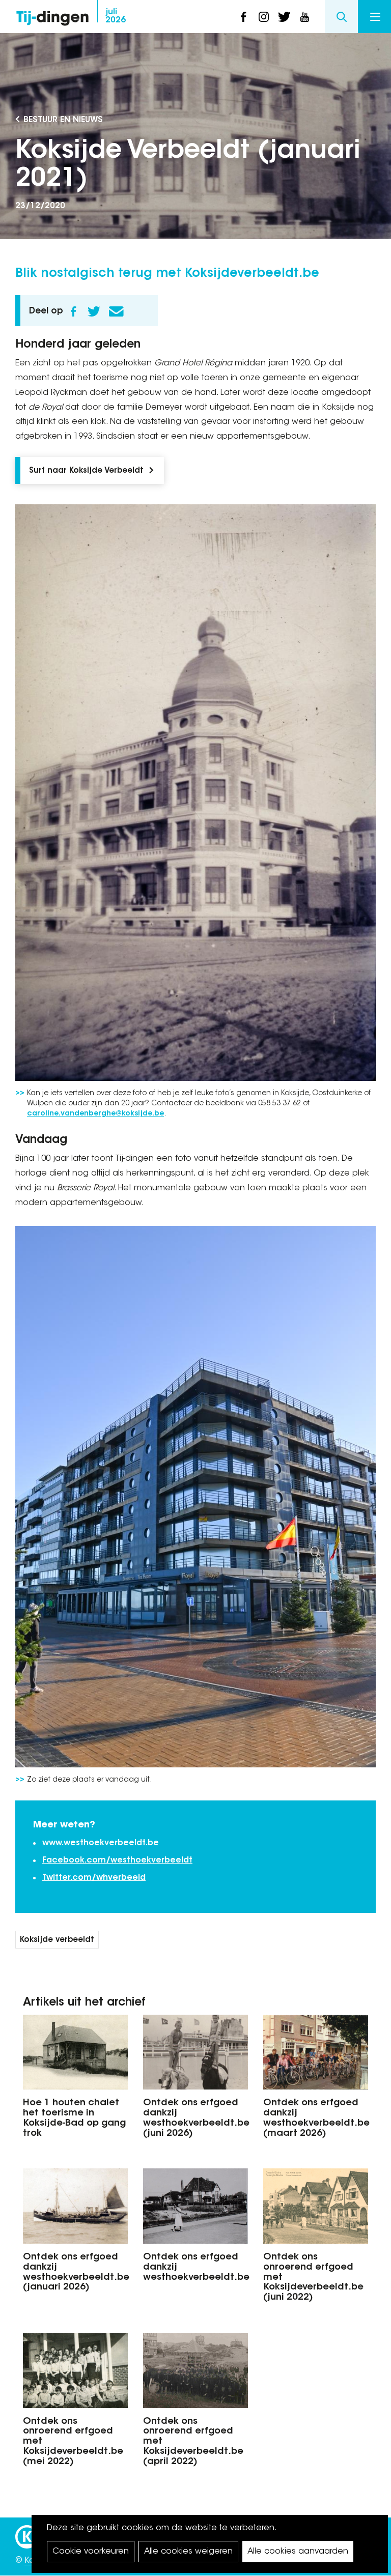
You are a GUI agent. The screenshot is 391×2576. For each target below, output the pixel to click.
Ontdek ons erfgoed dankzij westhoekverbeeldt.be (195, 2268)
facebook (243, 17)
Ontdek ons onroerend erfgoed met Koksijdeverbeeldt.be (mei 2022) (73, 2442)
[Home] (52, 16)
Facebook (73, 311)
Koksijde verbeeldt (57, 1940)
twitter (284, 17)
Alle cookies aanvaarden (298, 2552)
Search (341, 17)
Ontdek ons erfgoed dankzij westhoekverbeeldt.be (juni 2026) (195, 2118)
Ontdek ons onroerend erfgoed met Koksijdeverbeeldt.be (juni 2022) (313, 2278)
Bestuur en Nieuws (63, 120)
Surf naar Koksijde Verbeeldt (86, 471)
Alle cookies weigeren (188, 2552)
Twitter (94, 311)
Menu (374, 17)
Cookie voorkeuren (91, 2552)
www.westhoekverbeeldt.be (101, 1843)
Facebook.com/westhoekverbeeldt (117, 1861)
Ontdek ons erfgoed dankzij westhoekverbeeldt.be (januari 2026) (75, 2272)
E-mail (116, 311)
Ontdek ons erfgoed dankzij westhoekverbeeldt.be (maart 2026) (316, 2118)
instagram (264, 17)
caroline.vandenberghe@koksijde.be (95, 1114)
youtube (304, 17)
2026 (116, 16)
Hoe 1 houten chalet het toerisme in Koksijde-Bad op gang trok (74, 2118)
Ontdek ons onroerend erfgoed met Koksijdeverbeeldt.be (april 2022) (193, 2442)
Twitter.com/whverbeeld (94, 1878)
